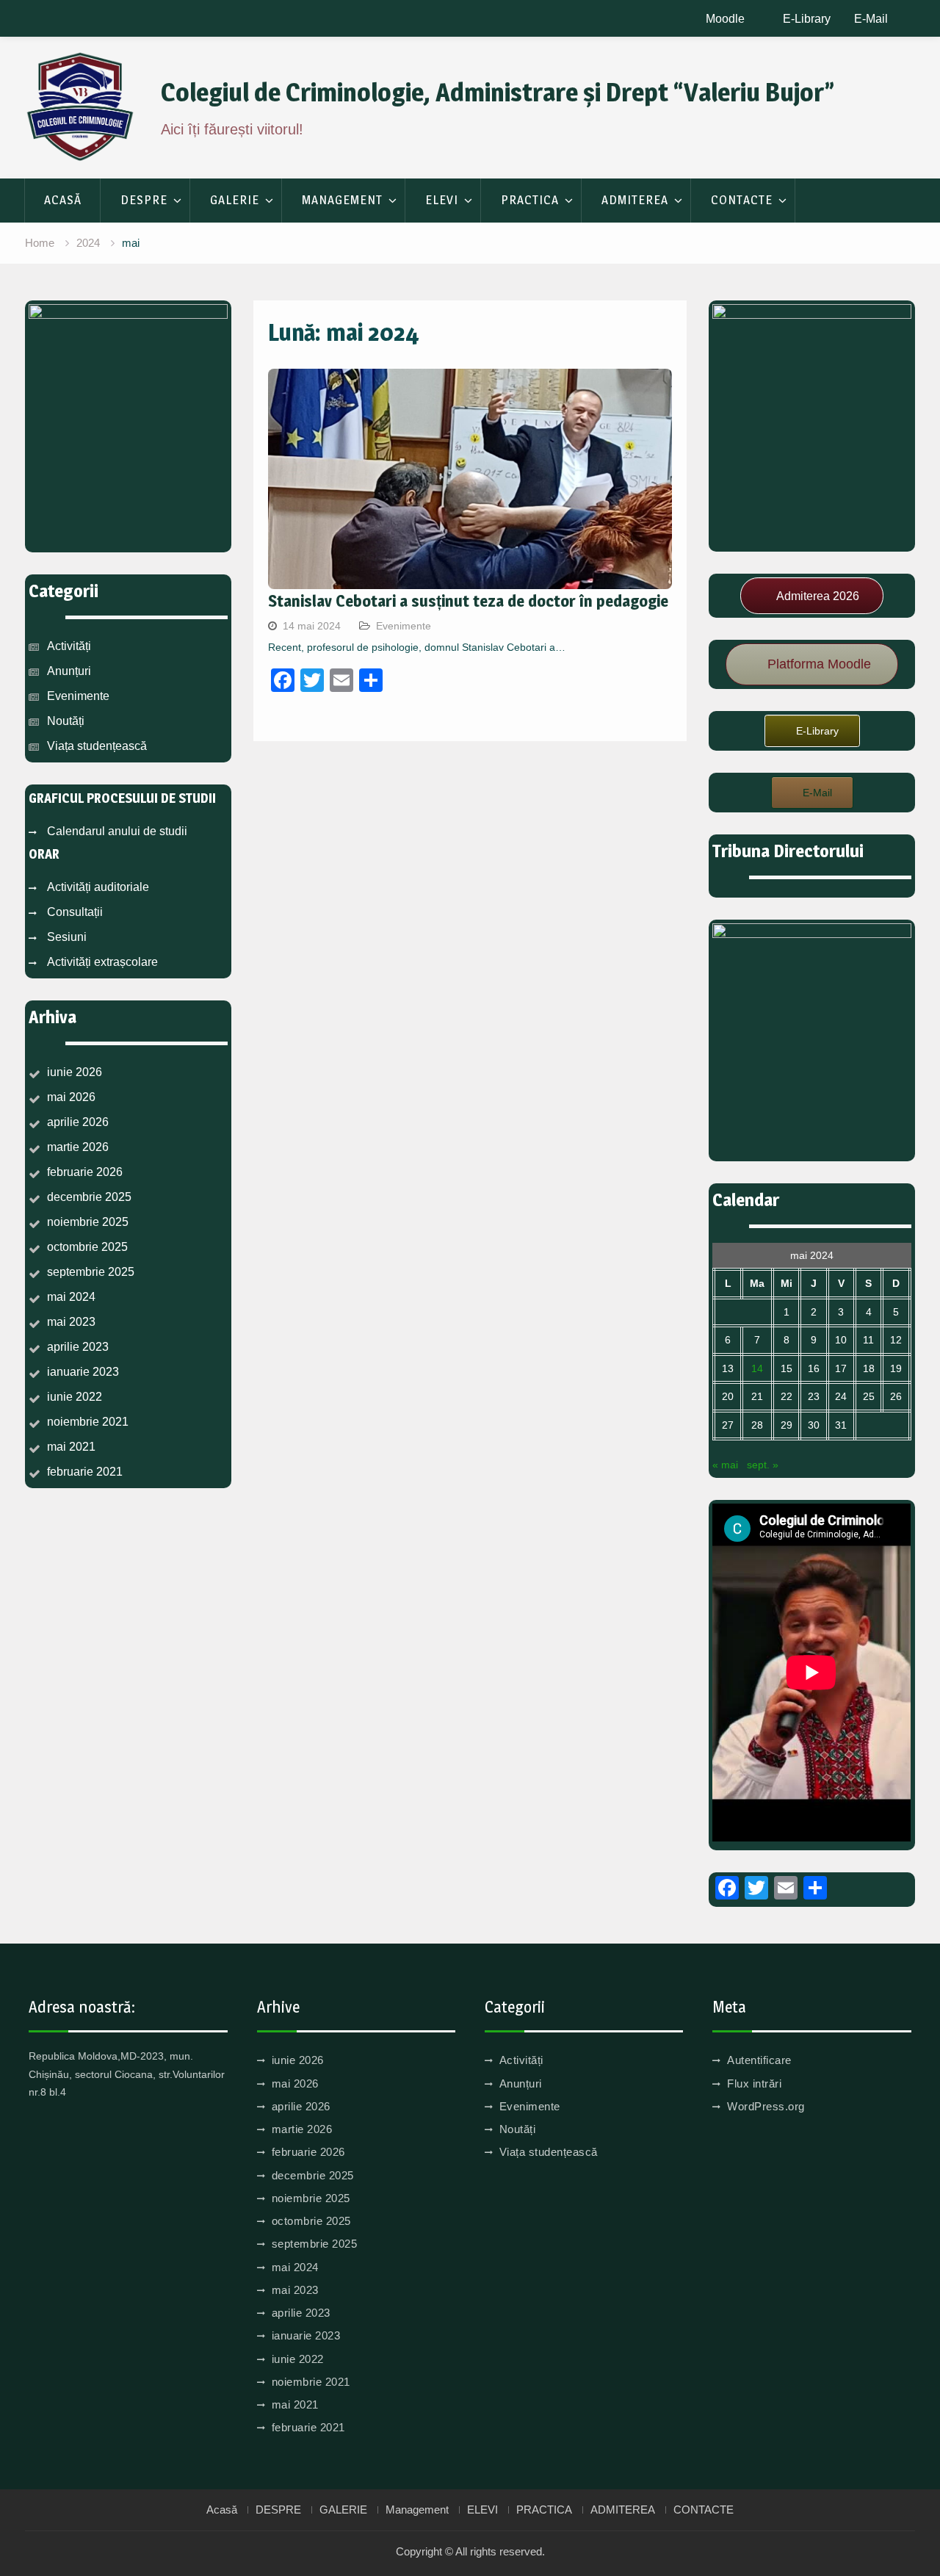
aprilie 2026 (78, 1122)
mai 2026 (71, 1097)
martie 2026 (78, 1147)
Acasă (63, 200)
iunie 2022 (75, 1397)
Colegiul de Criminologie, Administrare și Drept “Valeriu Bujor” (498, 92)
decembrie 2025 (89, 1197)
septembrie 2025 (91, 1272)
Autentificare (759, 2060)
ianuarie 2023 (83, 1372)
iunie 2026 (75, 1072)
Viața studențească (97, 746)
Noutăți (66, 721)
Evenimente (404, 626)
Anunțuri (69, 671)
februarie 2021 (85, 1472)
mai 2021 (71, 1447)
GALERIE (235, 200)
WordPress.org (766, 2106)
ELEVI (442, 200)
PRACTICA (530, 200)
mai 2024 (71, 1297)
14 (757, 1368)
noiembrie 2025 (88, 1222)
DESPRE (144, 200)
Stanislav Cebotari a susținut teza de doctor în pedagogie (468, 601)
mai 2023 (71, 1322)
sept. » (763, 1465)
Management (342, 200)
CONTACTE (742, 200)
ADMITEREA (635, 200)
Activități (69, 646)
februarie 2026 (85, 1172)
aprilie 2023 (78, 1347)
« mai (725, 1465)
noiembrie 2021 (88, 1422)
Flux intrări (754, 2083)
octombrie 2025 (87, 1247)
